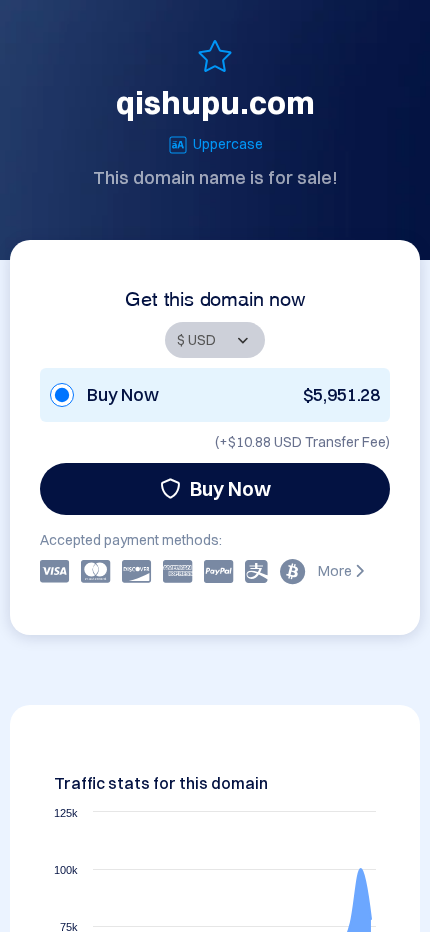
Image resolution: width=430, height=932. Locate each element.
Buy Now (230, 488)
